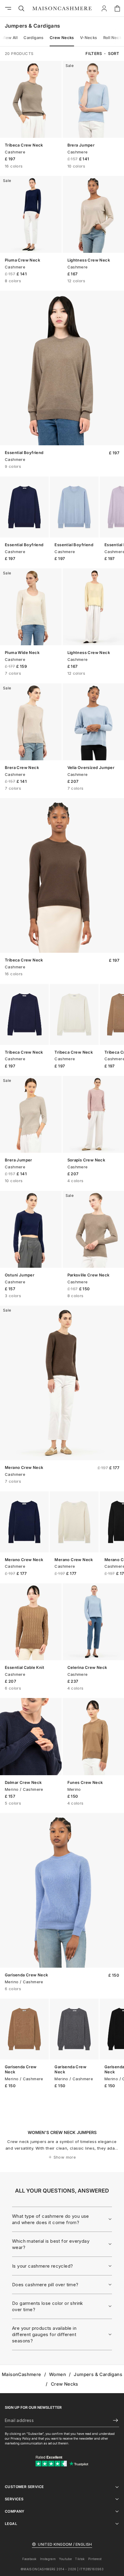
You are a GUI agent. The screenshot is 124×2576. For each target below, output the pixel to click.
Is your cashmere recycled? (42, 2266)
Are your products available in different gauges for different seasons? (44, 2334)
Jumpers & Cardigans (98, 2374)
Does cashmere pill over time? (45, 2285)
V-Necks (89, 38)
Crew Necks (62, 38)
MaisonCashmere (22, 2374)
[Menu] (8, 8)
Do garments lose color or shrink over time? (48, 2306)
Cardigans (34, 38)
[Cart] (117, 8)
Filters (94, 53)
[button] (114, 54)
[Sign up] (113, 2420)
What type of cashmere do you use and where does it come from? (51, 2219)
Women (57, 2374)
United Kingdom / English (65, 2544)
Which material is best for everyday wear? (51, 2244)
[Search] (21, 8)
